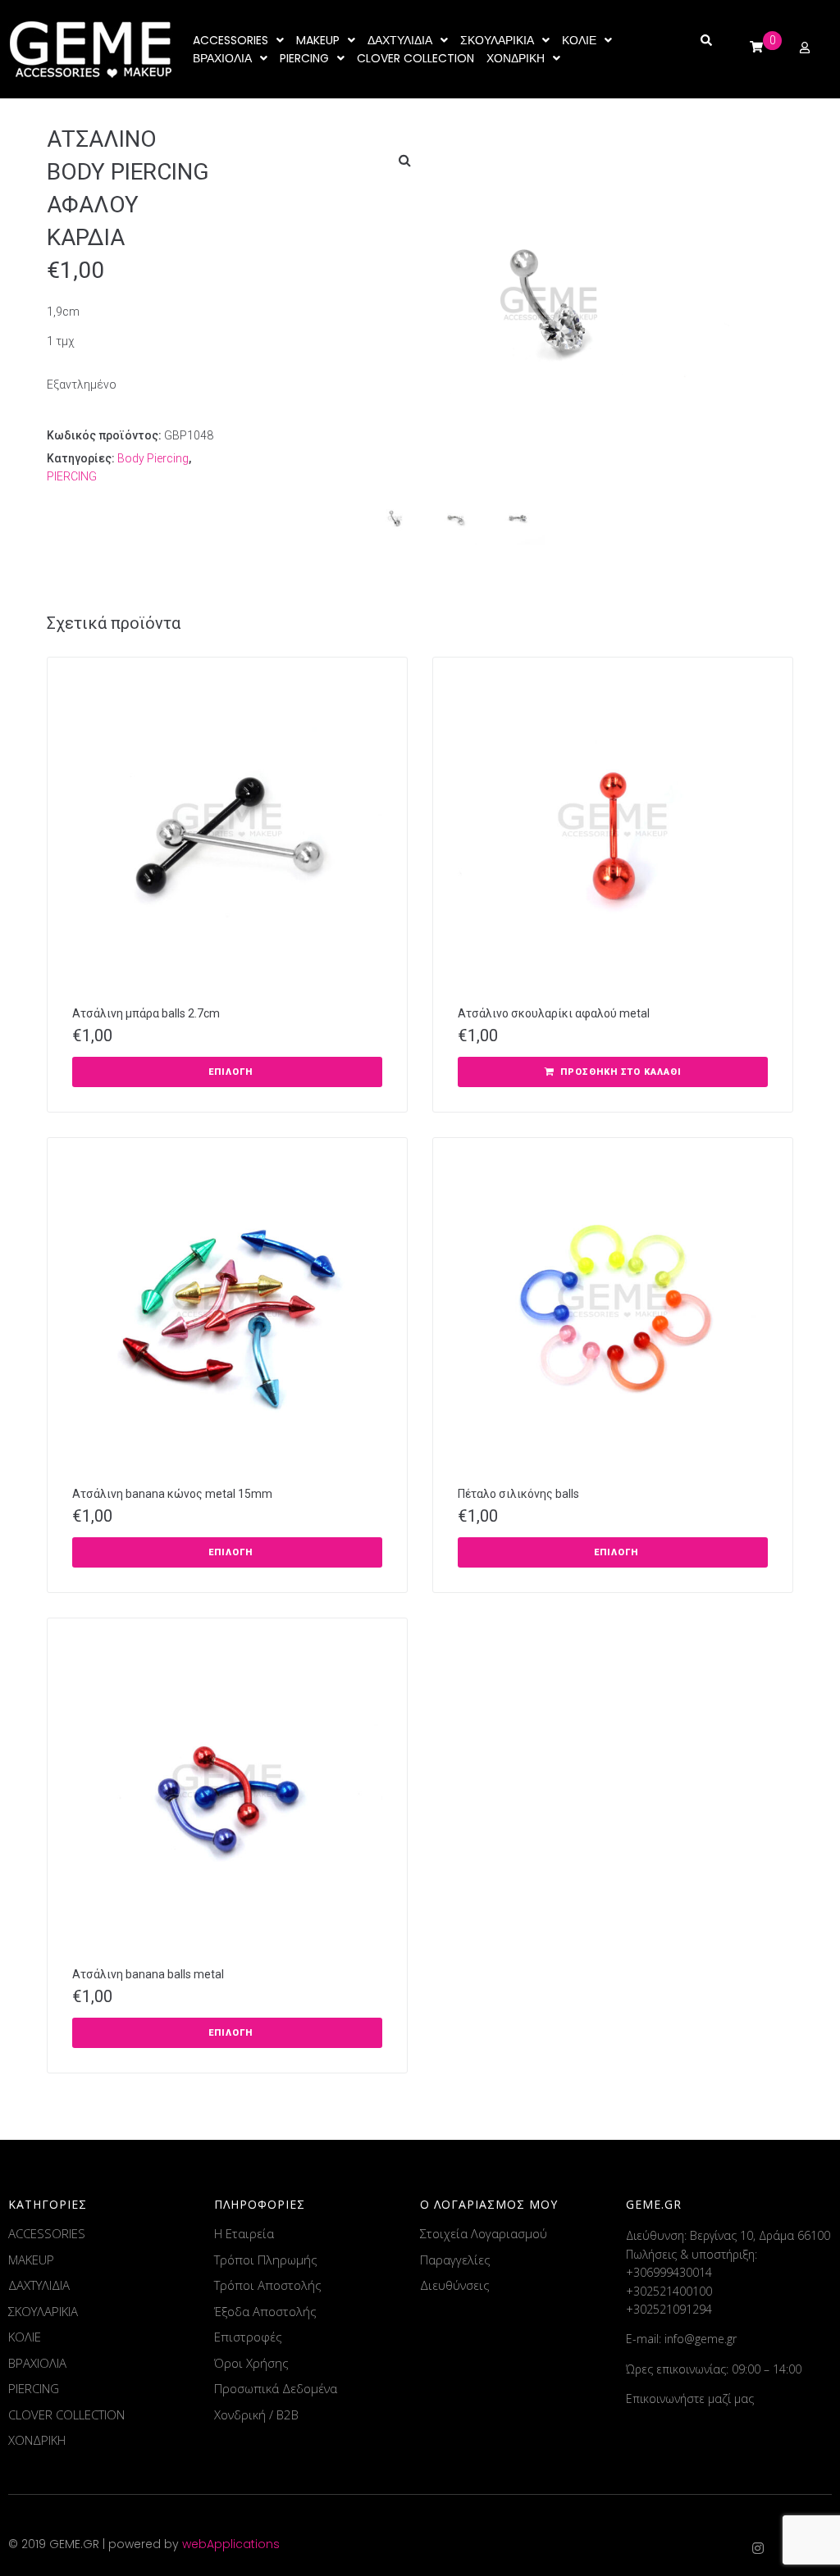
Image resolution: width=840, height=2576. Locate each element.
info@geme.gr (701, 2339)
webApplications (231, 2544)
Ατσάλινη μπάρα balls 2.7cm (146, 1013)
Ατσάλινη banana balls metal (148, 1974)
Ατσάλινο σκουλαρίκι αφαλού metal (554, 1013)
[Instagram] (758, 2548)
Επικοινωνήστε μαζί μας (690, 2399)
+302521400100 (669, 2291)
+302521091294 (669, 2309)
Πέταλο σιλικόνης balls (518, 1494)
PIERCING (72, 476)
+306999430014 (669, 2272)
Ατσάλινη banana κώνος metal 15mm (172, 1494)
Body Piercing (153, 458)
